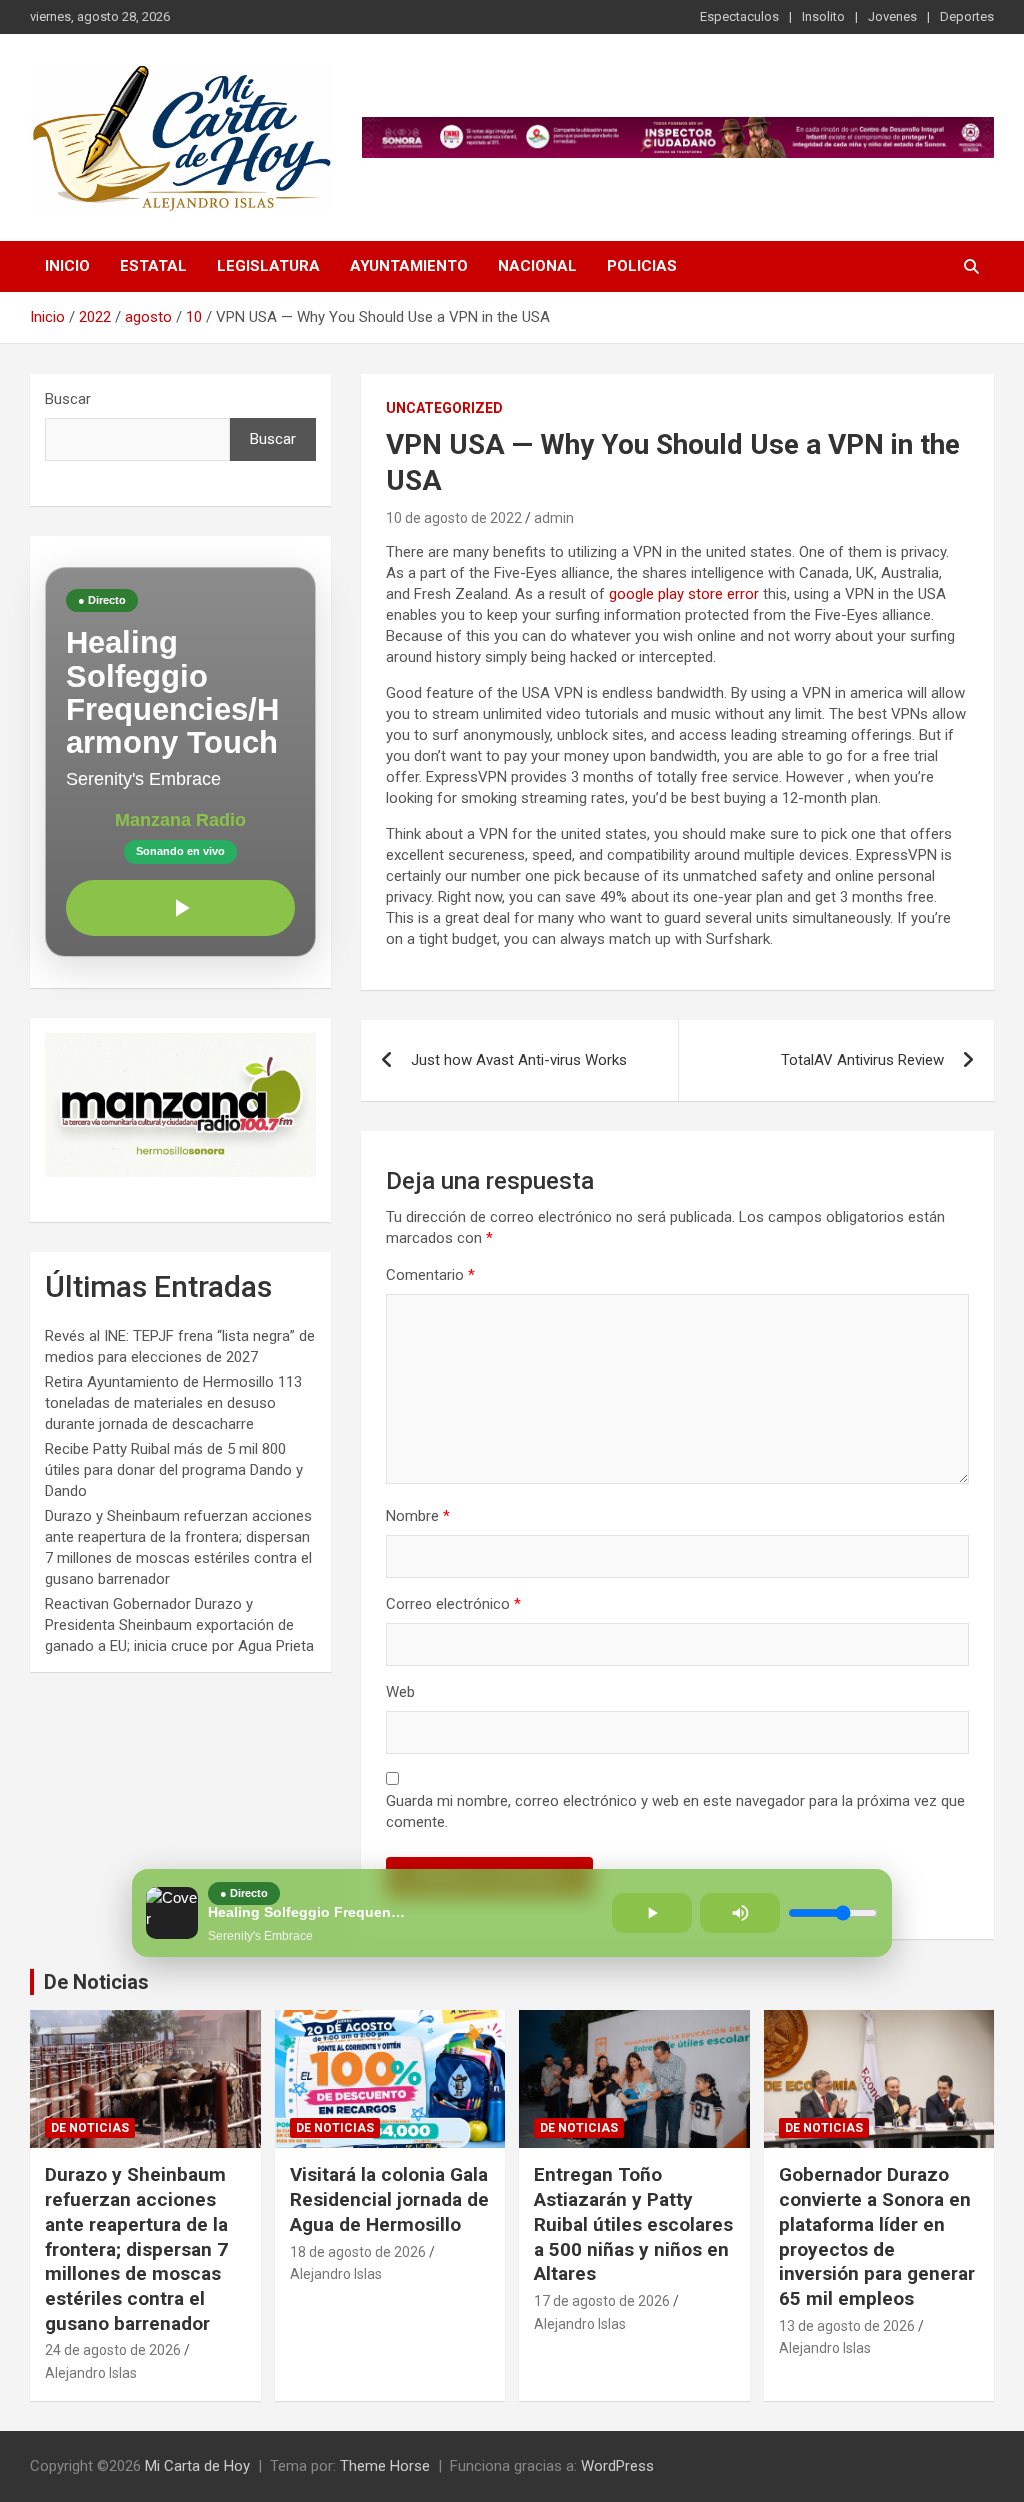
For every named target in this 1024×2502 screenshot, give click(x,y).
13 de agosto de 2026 (847, 2326)
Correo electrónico (453, 1604)
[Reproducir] (180, 908)
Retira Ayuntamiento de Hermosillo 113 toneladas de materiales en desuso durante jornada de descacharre (173, 1403)
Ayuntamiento (409, 266)
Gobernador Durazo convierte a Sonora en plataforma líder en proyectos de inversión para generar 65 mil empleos (877, 2236)
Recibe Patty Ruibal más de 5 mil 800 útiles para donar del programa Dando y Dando (174, 1470)
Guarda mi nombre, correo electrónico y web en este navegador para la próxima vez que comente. (675, 1811)
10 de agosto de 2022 (454, 518)
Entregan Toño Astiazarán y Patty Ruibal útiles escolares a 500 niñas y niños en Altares (633, 2224)
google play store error (684, 594)
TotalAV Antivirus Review (862, 1060)
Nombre (418, 1516)
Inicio (67, 266)
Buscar (68, 399)
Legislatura (268, 266)
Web (400, 1692)
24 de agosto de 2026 (113, 2350)
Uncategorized (444, 408)
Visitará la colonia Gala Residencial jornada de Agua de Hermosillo (389, 2199)
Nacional (537, 266)
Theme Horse (385, 2466)
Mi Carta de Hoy (197, 2466)
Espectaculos (739, 16)
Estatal (153, 266)
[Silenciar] (740, 1913)
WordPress (617, 2466)
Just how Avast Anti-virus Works (519, 1060)
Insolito (823, 16)
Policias (642, 266)
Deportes (967, 16)
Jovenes (892, 16)
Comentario (430, 1275)
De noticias (90, 2128)
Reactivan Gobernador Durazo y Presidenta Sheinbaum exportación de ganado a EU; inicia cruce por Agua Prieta (179, 1625)
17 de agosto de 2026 (602, 2301)
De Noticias (96, 1982)
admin (554, 518)
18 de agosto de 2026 (358, 2252)
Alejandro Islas (91, 2373)
